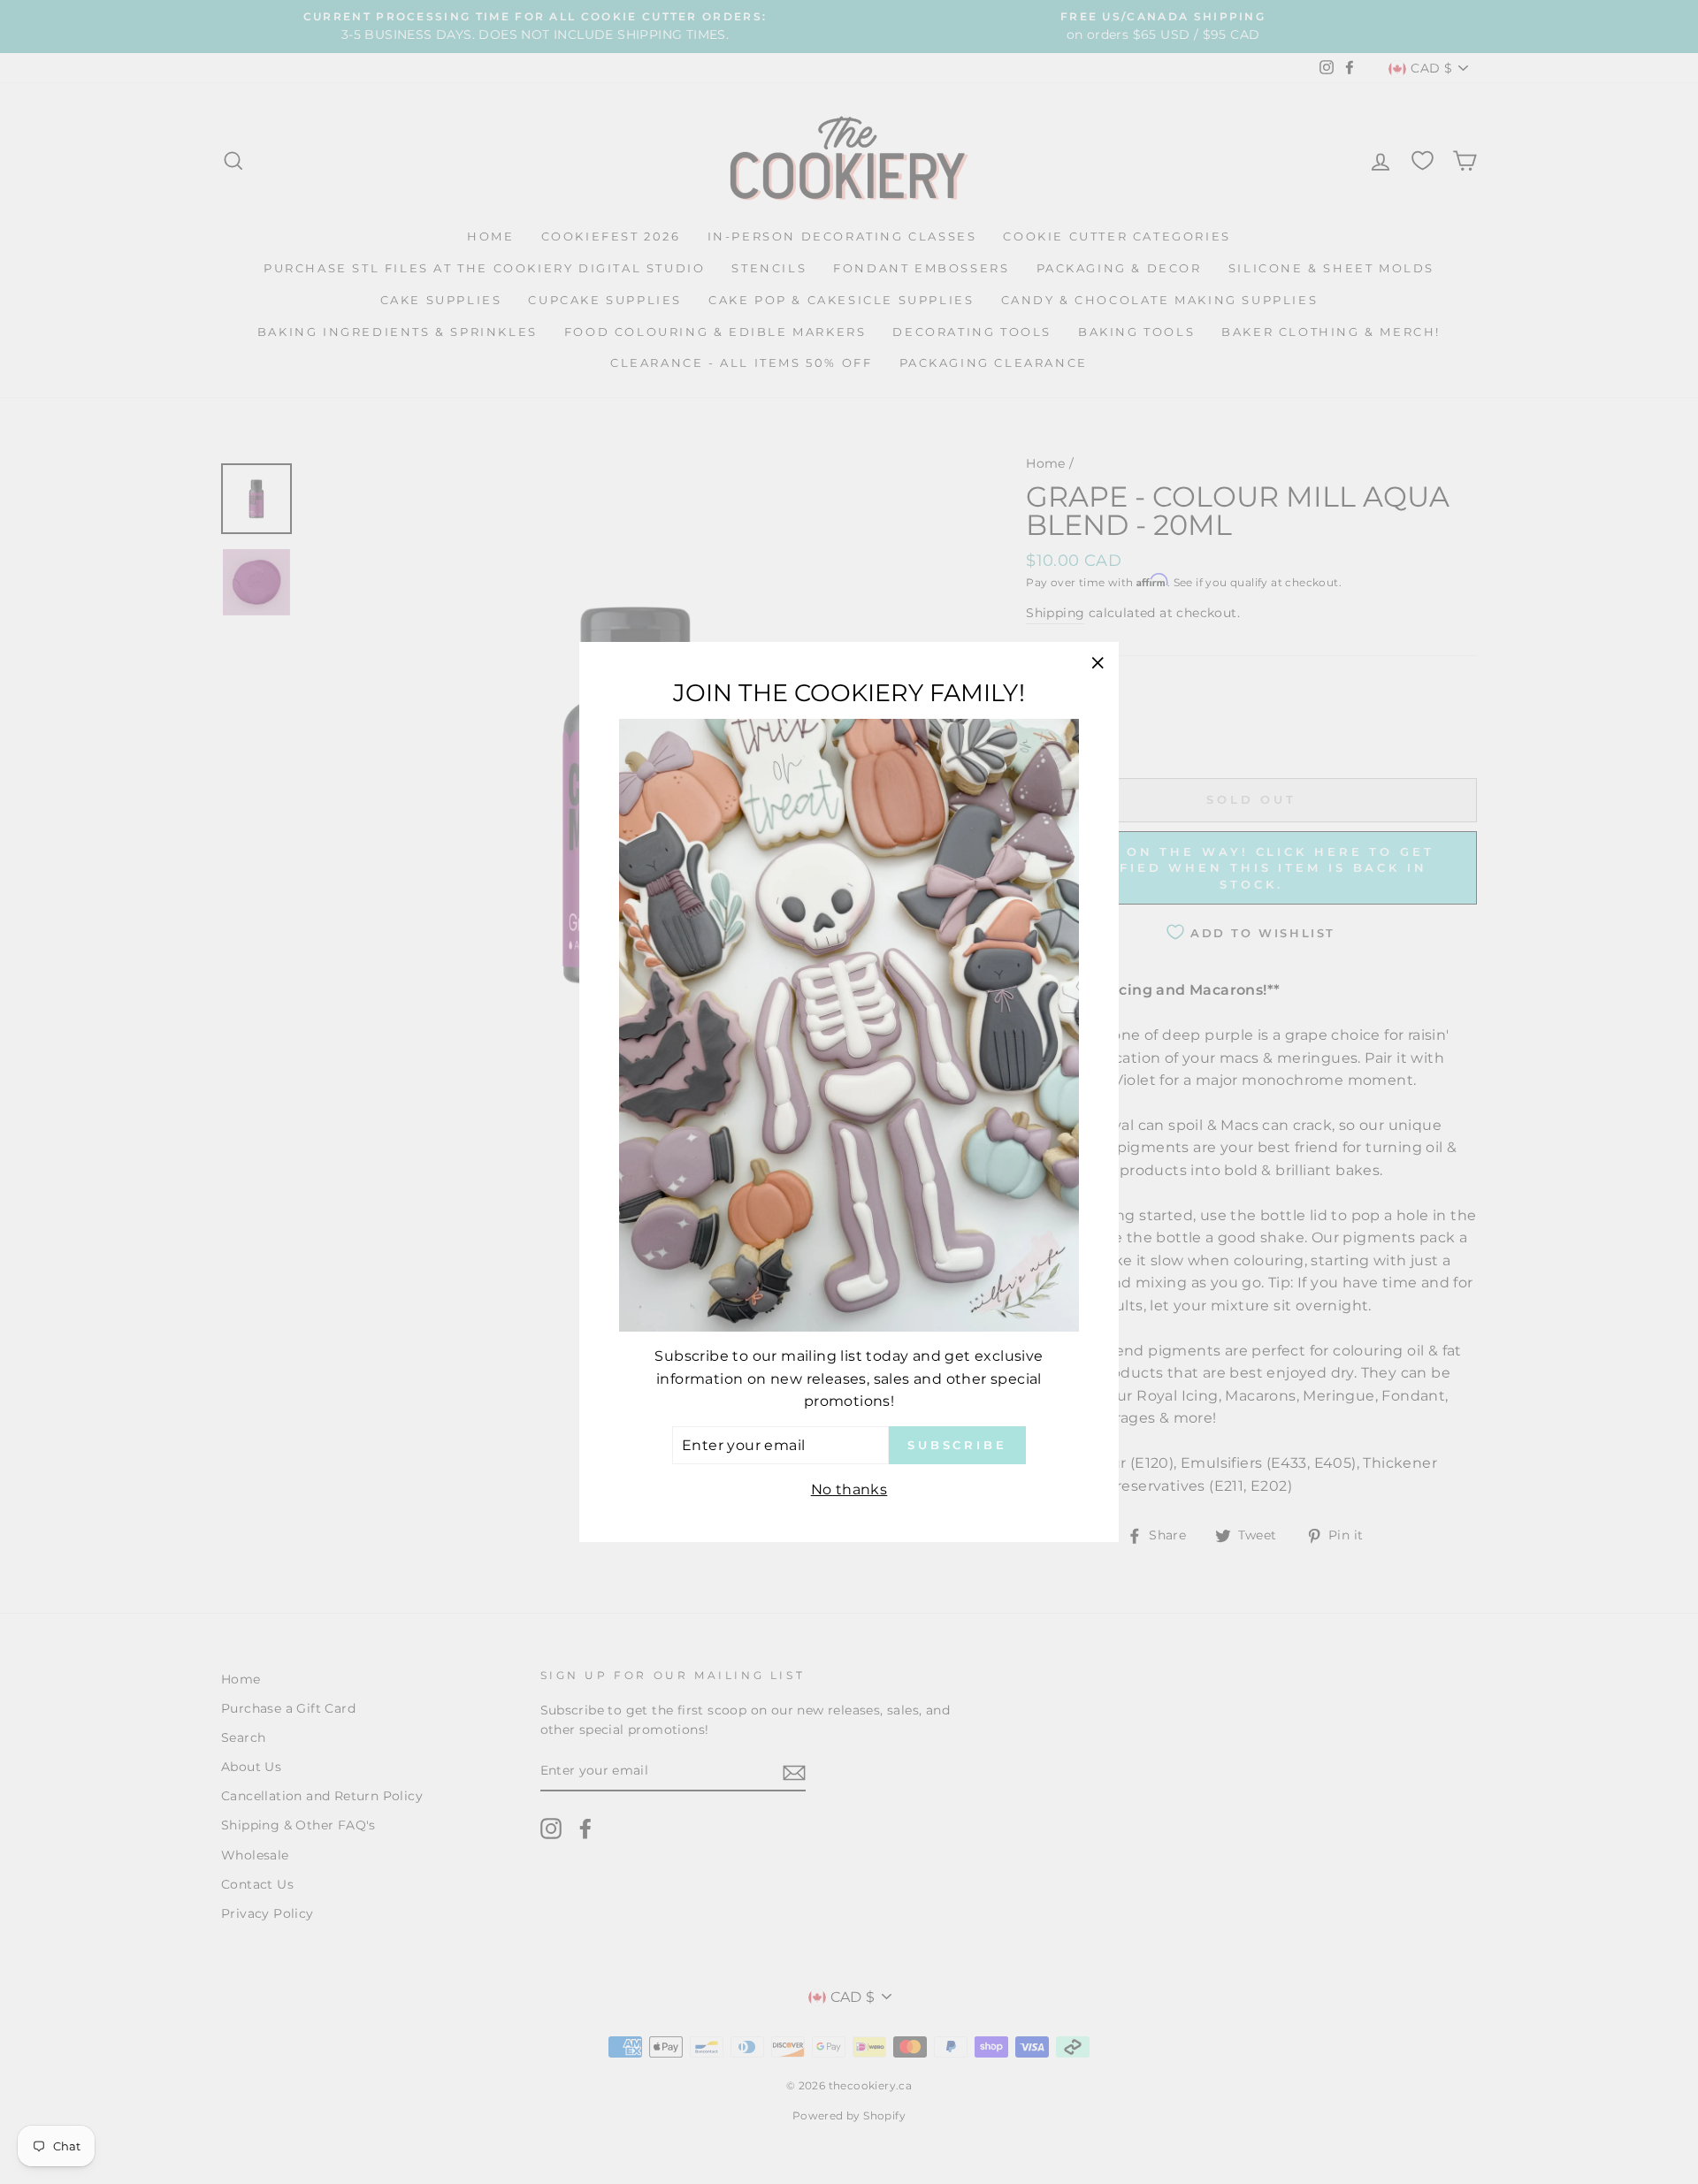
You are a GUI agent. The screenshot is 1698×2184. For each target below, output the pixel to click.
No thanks (849, 1489)
